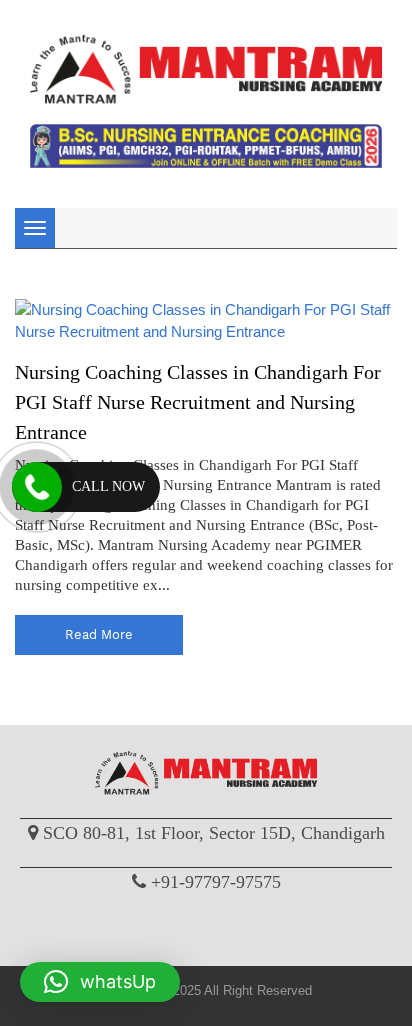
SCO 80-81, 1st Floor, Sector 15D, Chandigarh (214, 833)
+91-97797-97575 (216, 882)
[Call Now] (37, 487)
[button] (100, 982)
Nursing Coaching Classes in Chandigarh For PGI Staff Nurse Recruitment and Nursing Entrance (198, 402)
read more (99, 634)
